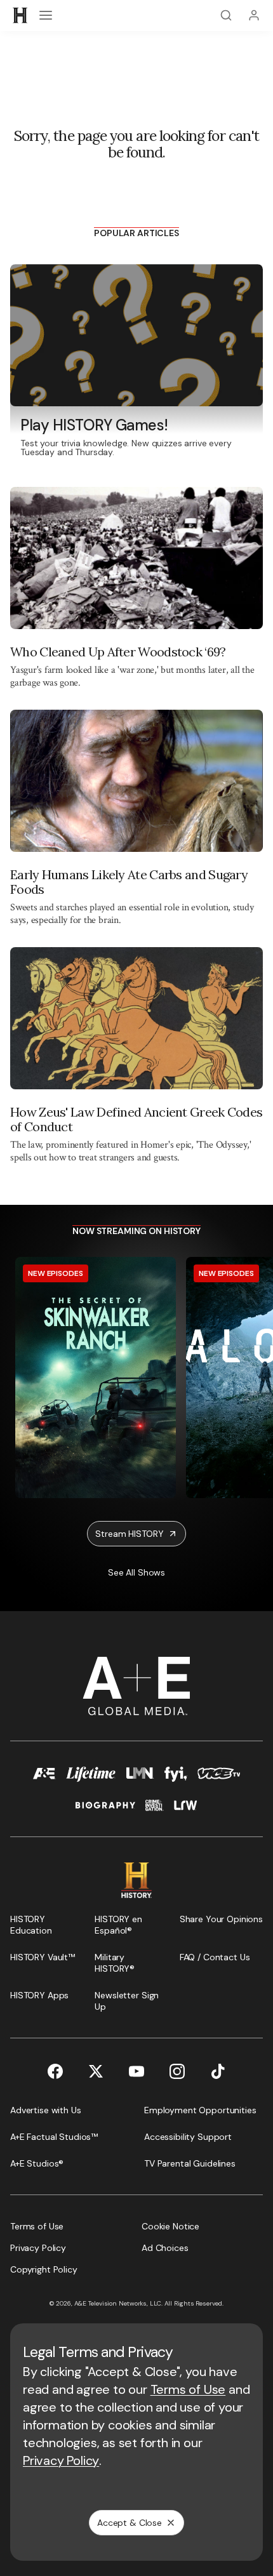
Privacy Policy (61, 2460)
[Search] (226, 15)
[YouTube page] (136, 2071)
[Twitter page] (96, 2071)
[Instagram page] (177, 2071)
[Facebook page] (55, 2071)
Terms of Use (188, 2389)
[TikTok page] (218, 2071)
